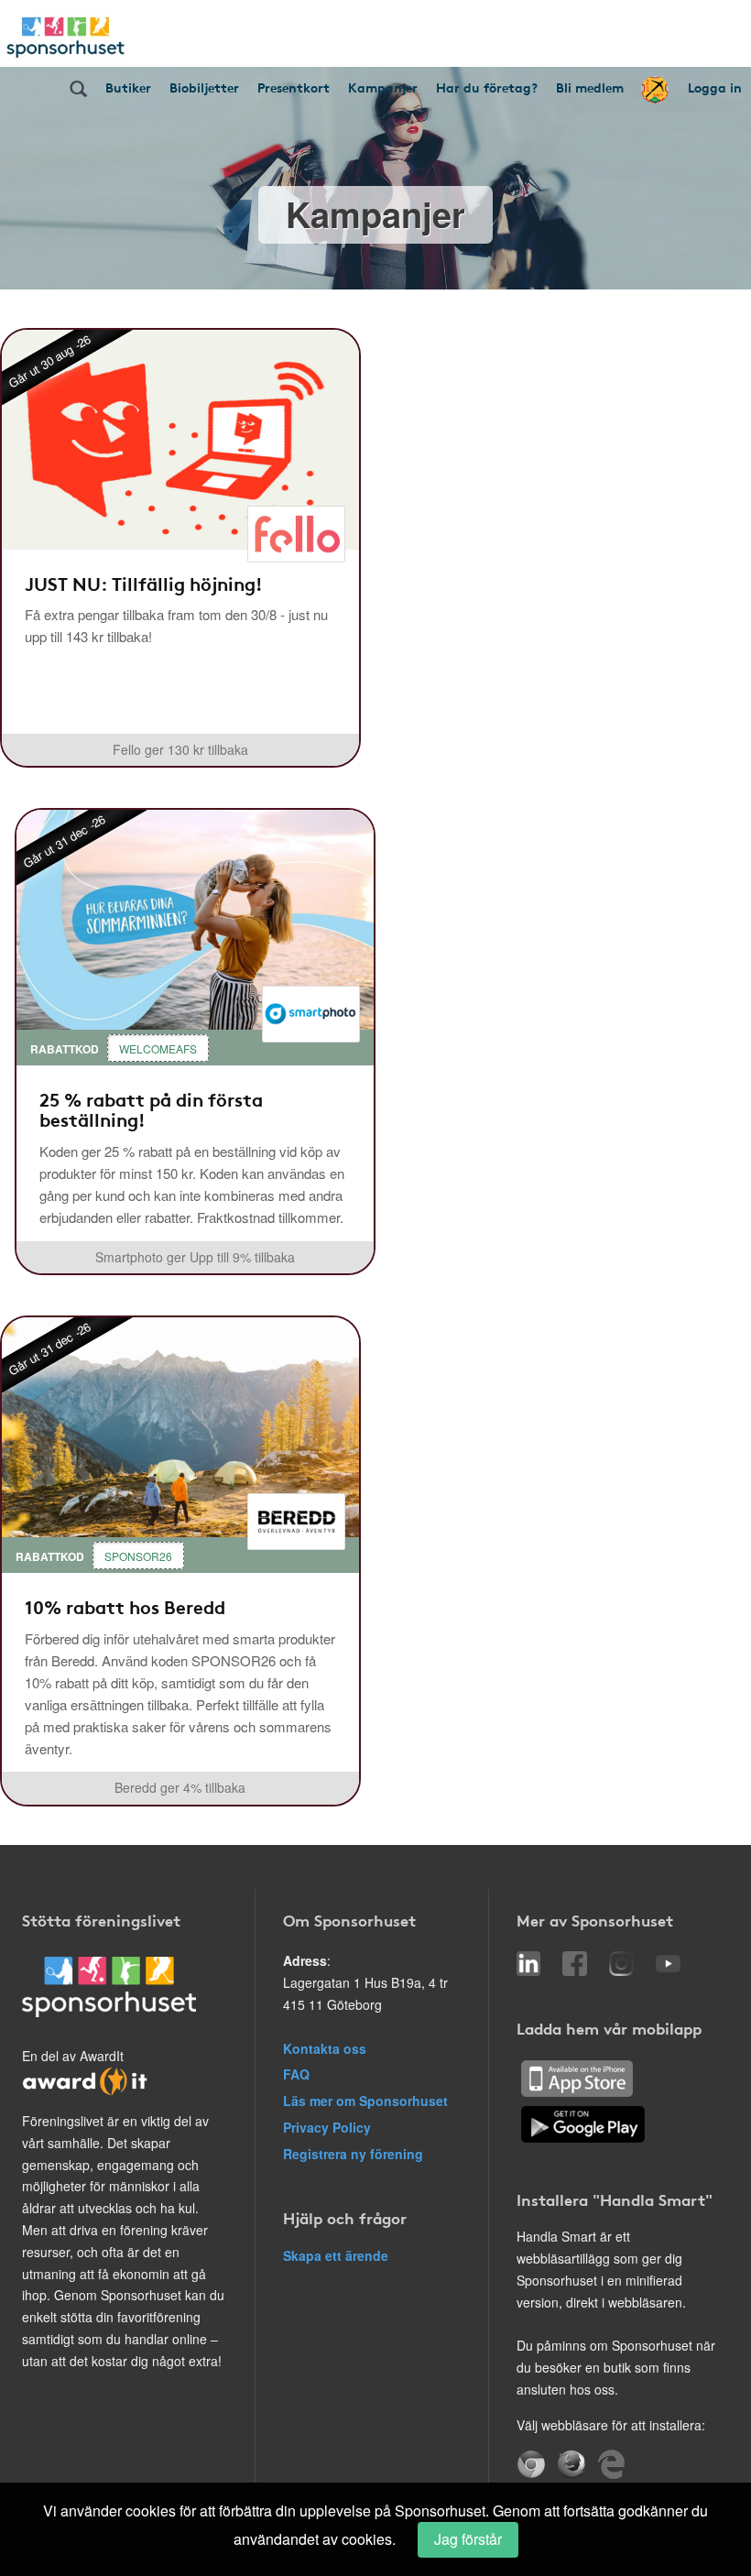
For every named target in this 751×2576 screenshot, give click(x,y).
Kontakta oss (325, 2048)
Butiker (128, 87)
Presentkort (294, 87)
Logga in (715, 87)
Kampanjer (383, 87)
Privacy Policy (327, 2127)
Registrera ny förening (353, 2154)
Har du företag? (487, 87)
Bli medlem (590, 87)
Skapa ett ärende (336, 2255)
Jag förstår (468, 2539)
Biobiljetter (204, 87)
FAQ (296, 2074)
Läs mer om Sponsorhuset (365, 2101)
